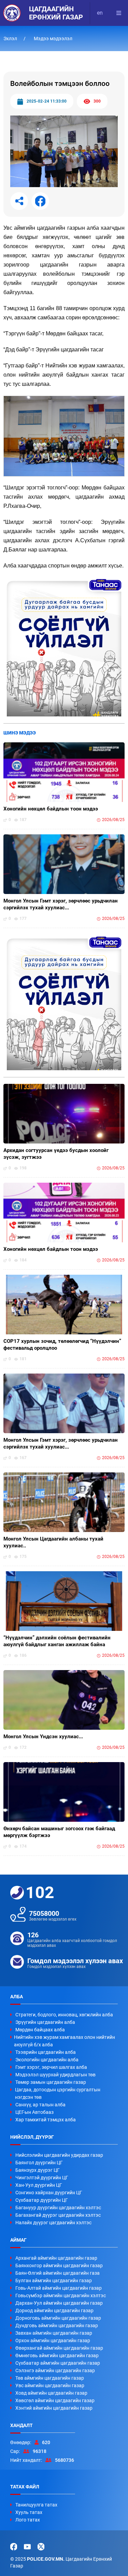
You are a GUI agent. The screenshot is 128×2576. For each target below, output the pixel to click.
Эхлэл (11, 39)
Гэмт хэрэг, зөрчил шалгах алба (51, 2067)
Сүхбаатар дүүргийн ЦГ (42, 2200)
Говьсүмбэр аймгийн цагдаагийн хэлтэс (61, 2295)
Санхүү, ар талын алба (40, 2105)
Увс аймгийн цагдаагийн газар (50, 2385)
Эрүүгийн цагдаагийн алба (45, 2022)
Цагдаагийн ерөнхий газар (56, 13)
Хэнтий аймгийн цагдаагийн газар (54, 2408)
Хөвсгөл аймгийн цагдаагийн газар (55, 2400)
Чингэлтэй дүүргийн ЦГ (42, 2178)
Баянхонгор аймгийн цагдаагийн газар (59, 2266)
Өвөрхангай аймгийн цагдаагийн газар (59, 2348)
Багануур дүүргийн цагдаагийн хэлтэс (58, 2208)
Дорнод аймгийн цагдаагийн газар (54, 2310)
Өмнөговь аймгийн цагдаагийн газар (57, 2355)
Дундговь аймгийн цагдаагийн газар (57, 2325)
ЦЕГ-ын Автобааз (34, 2112)
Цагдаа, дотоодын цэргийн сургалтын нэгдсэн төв (58, 2093)
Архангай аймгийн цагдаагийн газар (56, 2258)
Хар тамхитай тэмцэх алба (46, 2120)
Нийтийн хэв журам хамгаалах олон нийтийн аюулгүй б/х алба (65, 2041)
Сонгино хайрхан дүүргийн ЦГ (49, 2193)
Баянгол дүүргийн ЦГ (39, 2163)
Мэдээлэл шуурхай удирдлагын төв (55, 2075)
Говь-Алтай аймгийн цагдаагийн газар (59, 2288)
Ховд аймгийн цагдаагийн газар (51, 2393)
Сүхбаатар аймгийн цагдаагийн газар (58, 2363)
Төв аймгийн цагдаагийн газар (50, 2378)
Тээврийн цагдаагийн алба (46, 2052)
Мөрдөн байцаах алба (40, 2030)
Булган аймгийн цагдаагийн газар (54, 2280)
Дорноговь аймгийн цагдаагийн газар (58, 2318)
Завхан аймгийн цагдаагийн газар (54, 2333)
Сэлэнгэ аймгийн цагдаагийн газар (55, 2370)
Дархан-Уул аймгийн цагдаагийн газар (59, 2303)
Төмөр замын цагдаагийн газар (51, 2082)
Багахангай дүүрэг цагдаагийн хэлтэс (58, 2215)
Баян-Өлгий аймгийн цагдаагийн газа (58, 2273)
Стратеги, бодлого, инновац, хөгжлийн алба (64, 2015)
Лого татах (28, 2520)
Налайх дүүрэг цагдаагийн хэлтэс (53, 2223)
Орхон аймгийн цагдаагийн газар (53, 2340)
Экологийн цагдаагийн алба (47, 2060)
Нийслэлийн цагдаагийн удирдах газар (59, 2155)
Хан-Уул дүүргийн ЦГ (39, 2185)
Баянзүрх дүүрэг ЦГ (38, 2170)
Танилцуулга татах (36, 2505)
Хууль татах (29, 2512)
